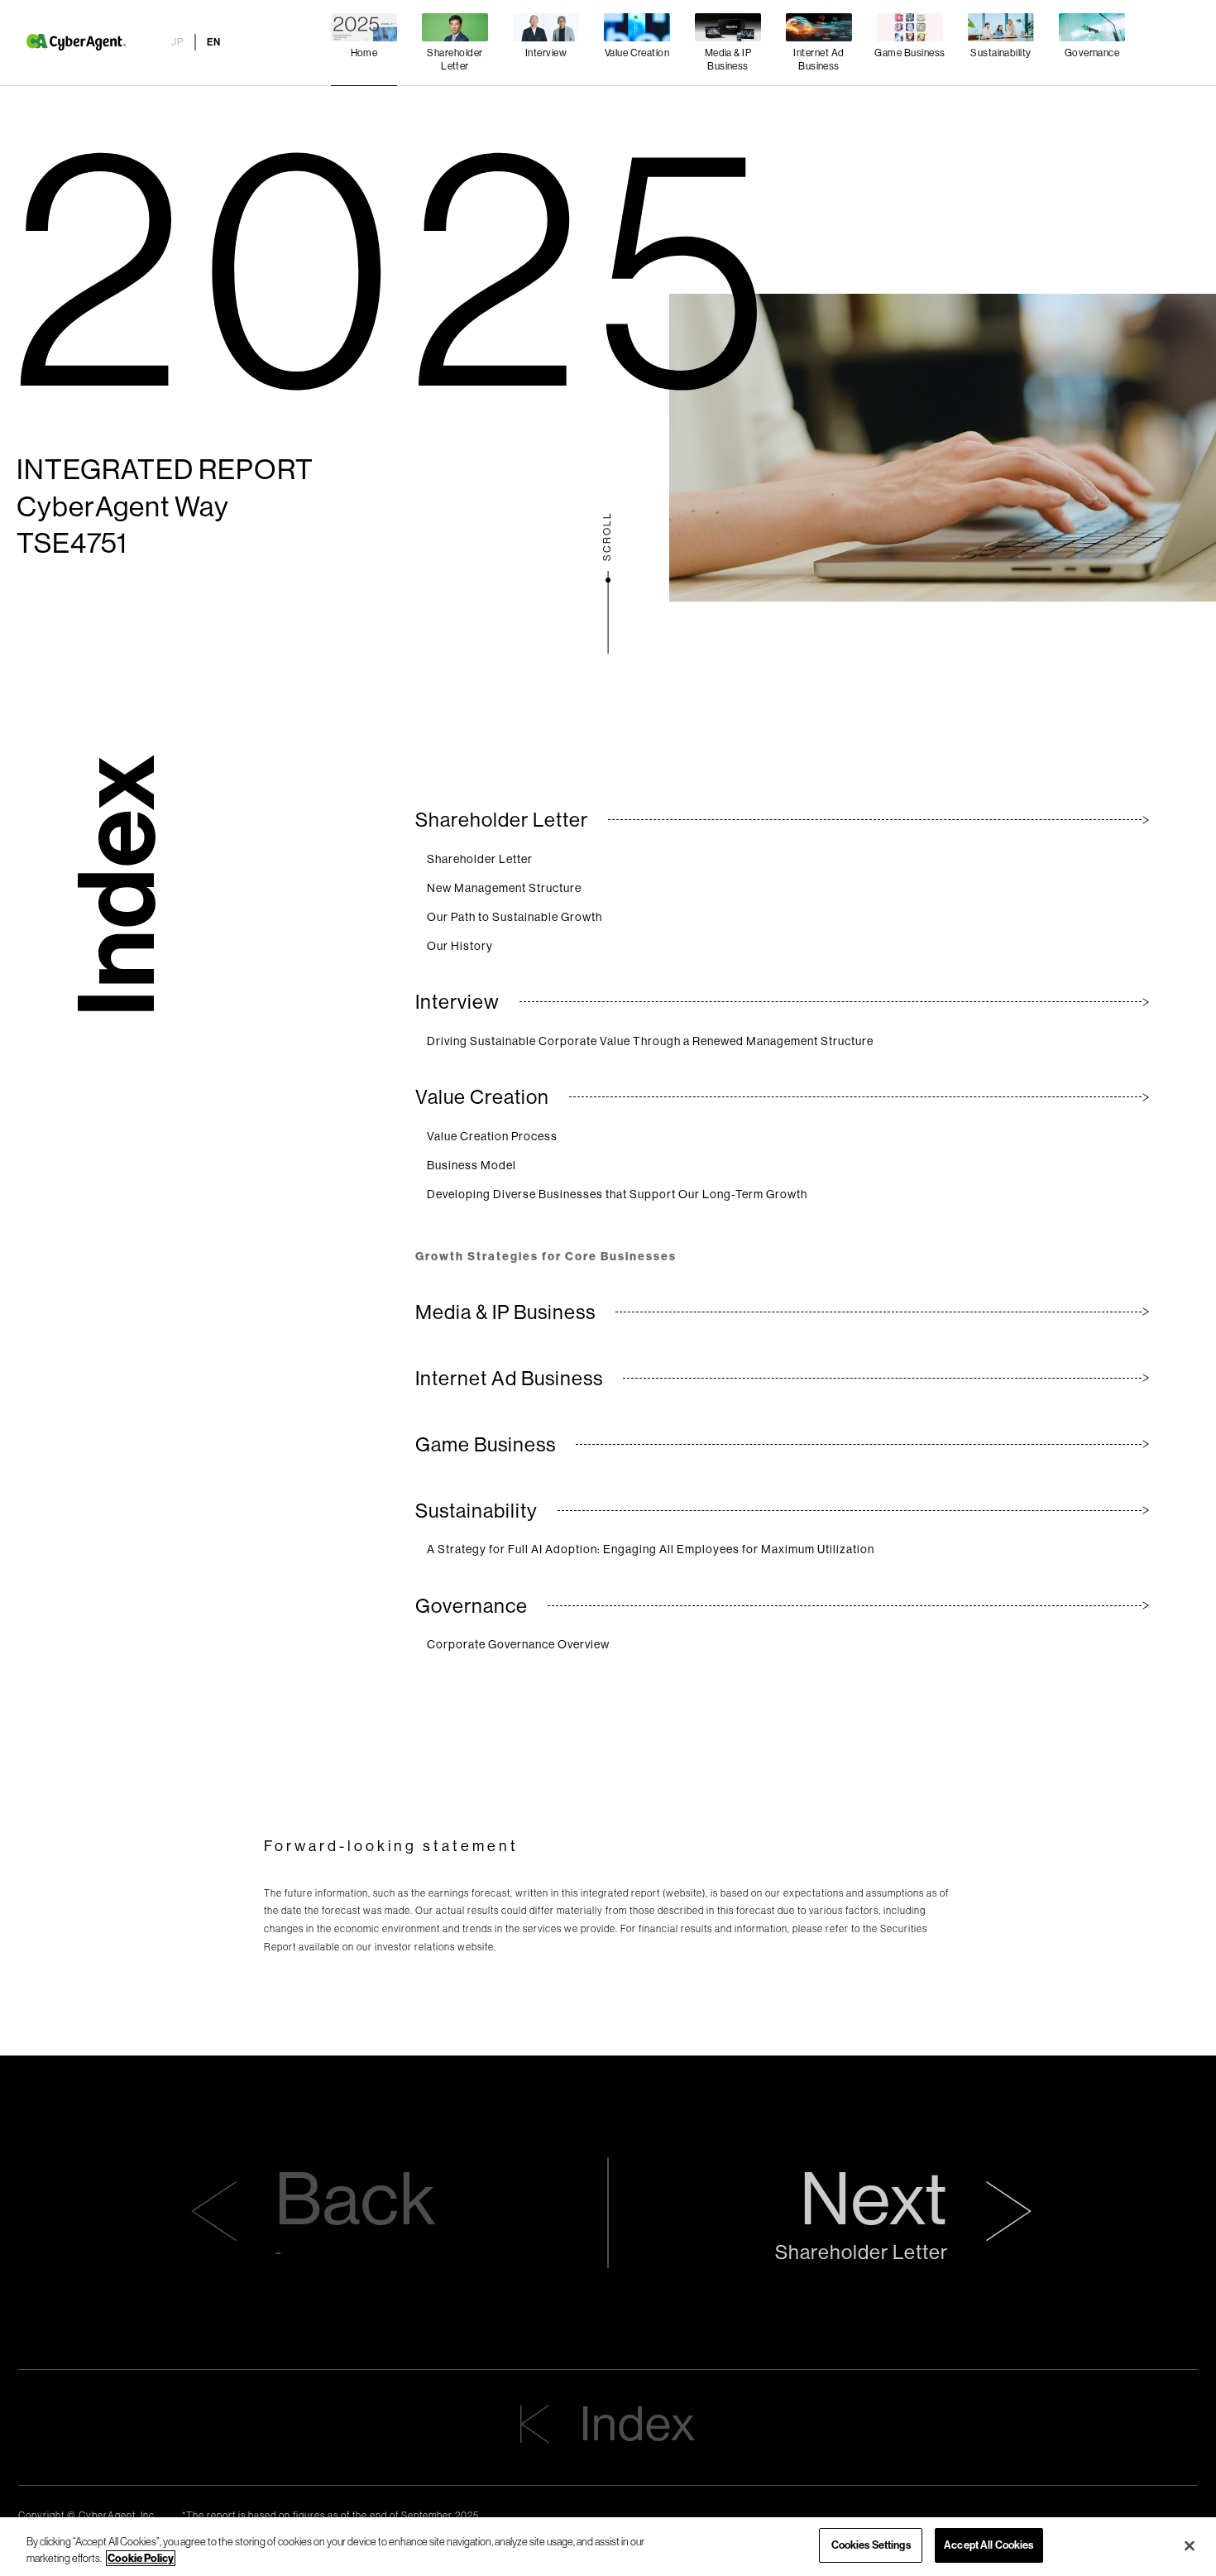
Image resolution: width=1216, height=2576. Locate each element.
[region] (608, 2547)
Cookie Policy (141, 2558)
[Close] (1190, 2545)
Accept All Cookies (989, 2545)
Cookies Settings (871, 2545)
